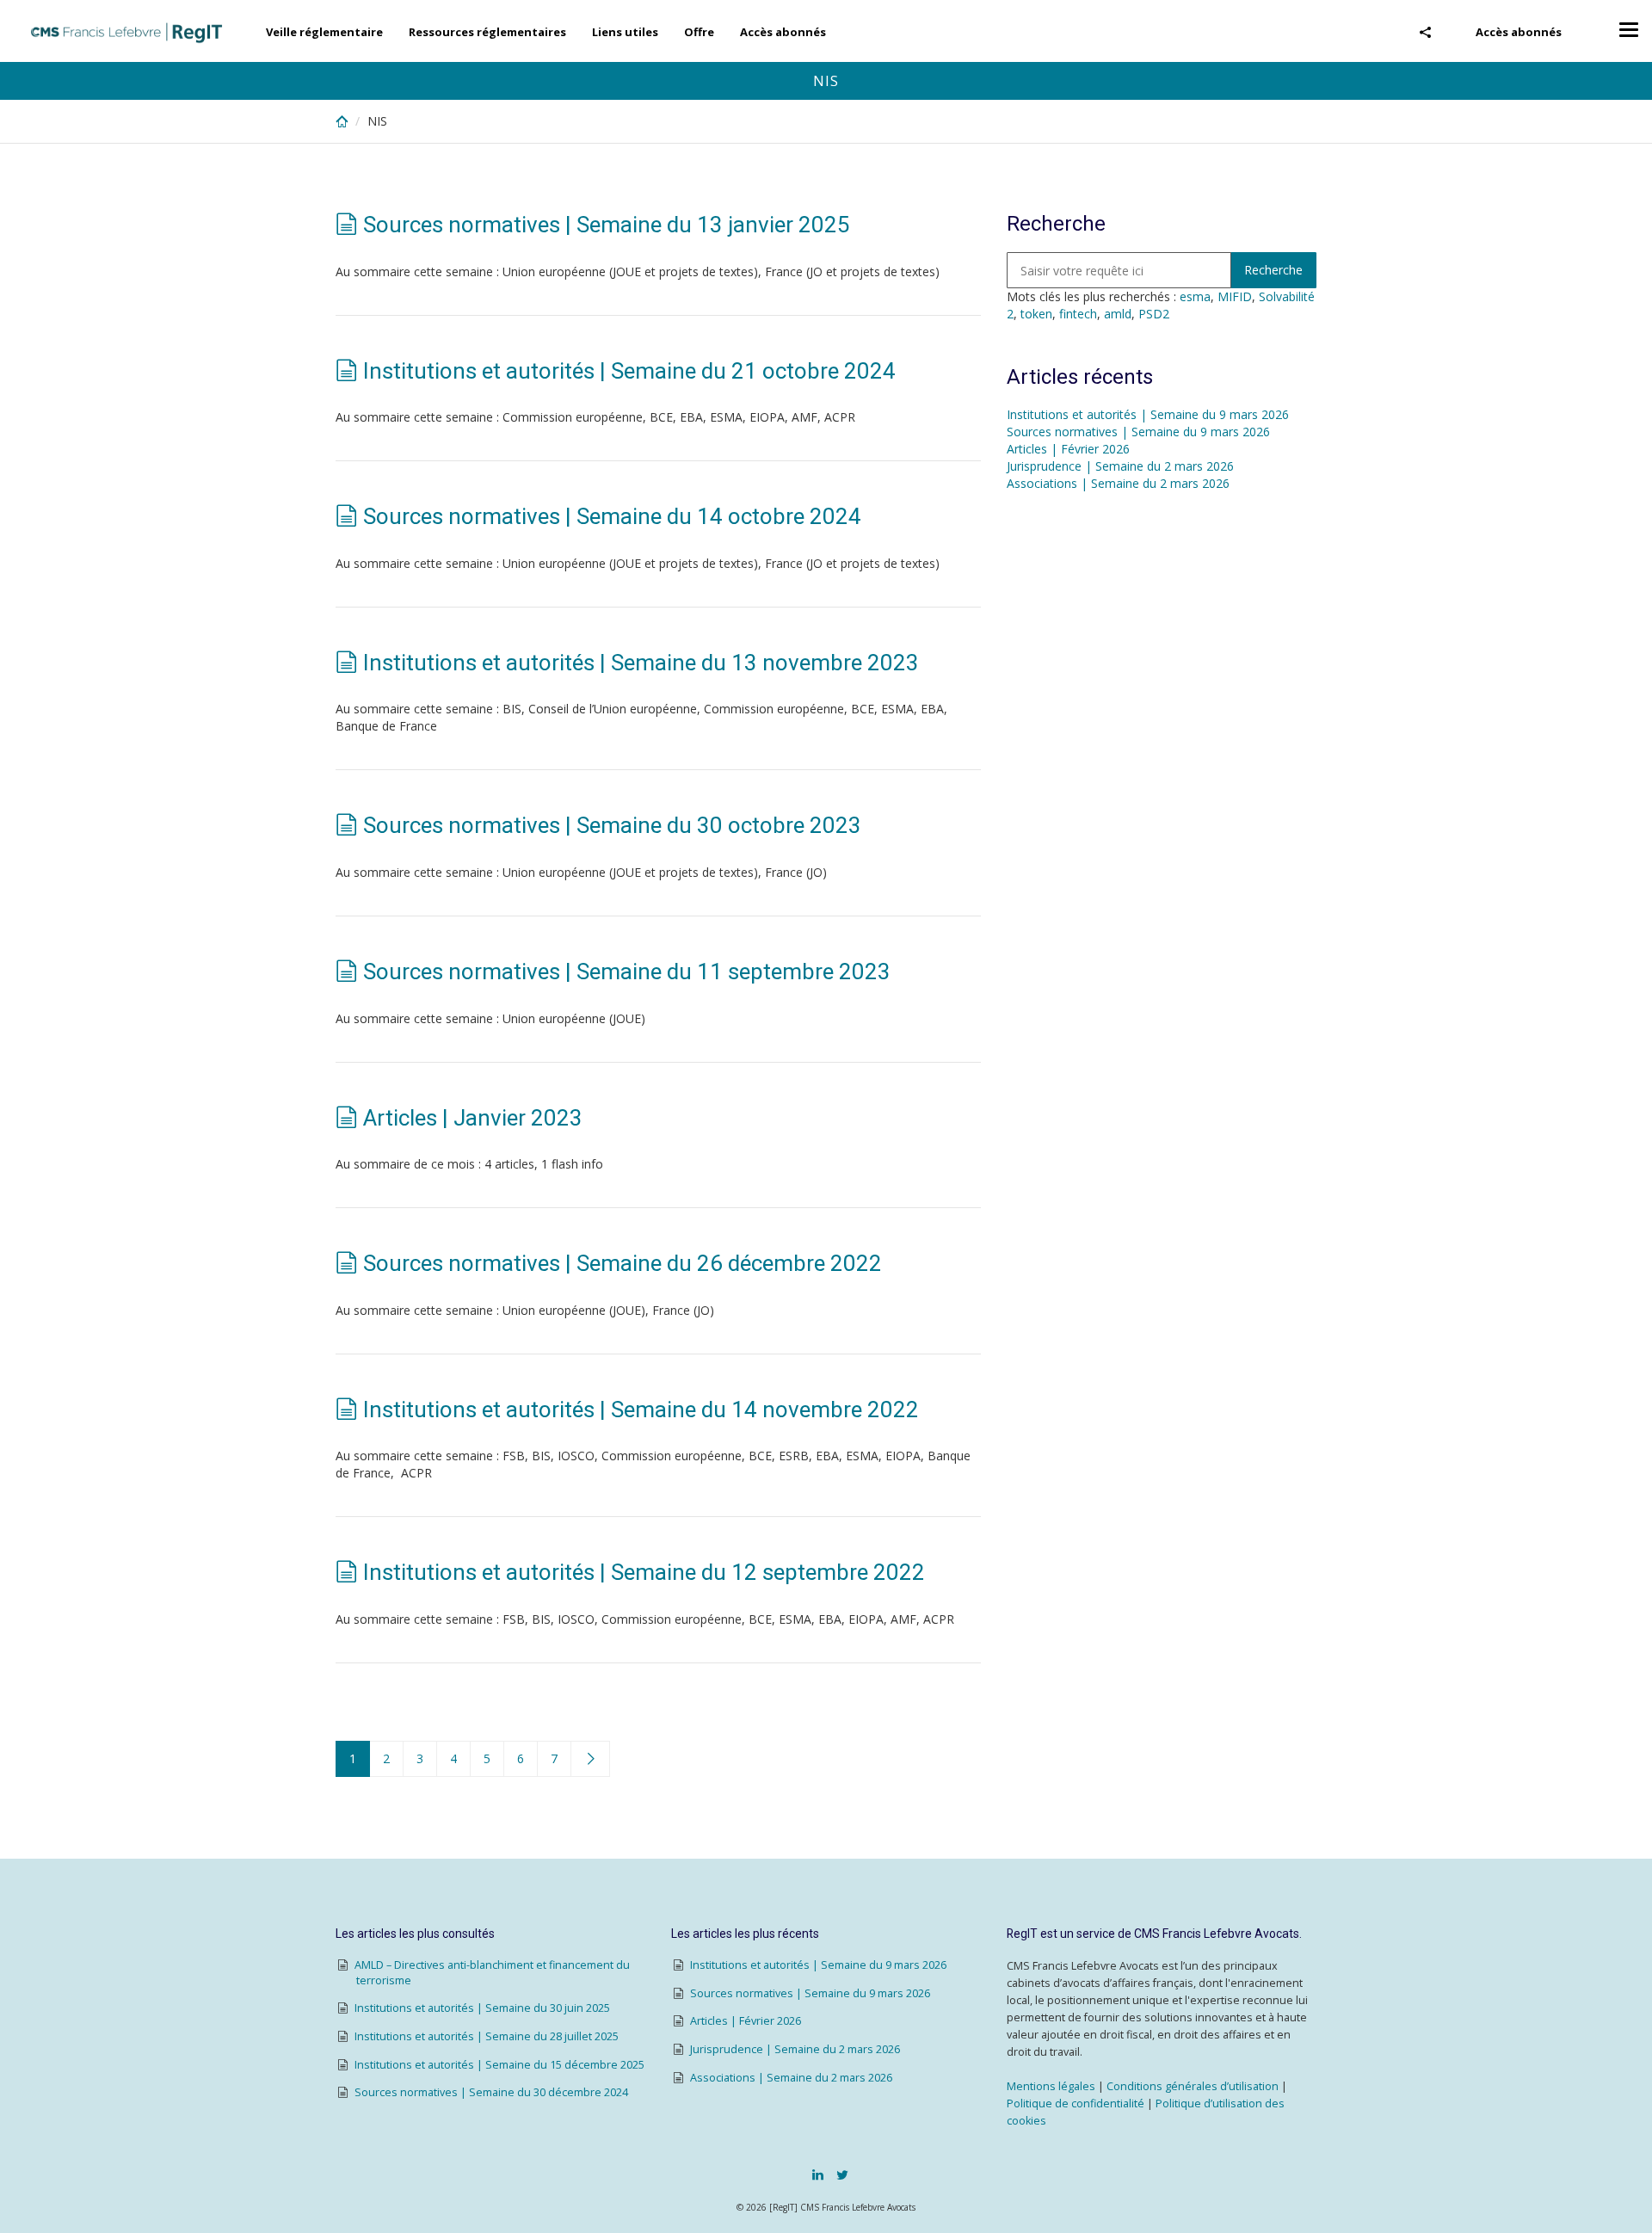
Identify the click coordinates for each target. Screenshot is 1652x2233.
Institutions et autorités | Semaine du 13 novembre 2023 (641, 663)
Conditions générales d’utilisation (1193, 2086)
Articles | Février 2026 (1068, 449)
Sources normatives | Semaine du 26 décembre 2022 (623, 1263)
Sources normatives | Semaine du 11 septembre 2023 (627, 972)
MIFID (1235, 296)
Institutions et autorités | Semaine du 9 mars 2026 (1148, 414)
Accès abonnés (1519, 32)
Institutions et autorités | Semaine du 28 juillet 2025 (487, 2036)
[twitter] (842, 2174)
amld (1118, 314)
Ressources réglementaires (487, 32)
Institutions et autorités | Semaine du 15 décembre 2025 (499, 2065)
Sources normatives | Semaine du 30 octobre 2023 (612, 825)
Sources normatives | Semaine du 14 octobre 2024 (612, 516)
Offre (699, 32)
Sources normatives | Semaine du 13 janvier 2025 (607, 225)
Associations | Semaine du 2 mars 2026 (1118, 483)
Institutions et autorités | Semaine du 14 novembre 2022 (641, 1410)
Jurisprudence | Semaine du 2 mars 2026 (1120, 466)
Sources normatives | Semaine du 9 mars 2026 (1138, 432)
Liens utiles (625, 32)
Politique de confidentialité (1076, 2103)
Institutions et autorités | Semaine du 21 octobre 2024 (629, 371)
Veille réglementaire (324, 32)
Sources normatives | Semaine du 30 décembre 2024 (491, 2092)
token (1036, 314)
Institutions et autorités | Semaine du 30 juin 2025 (482, 2008)
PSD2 (1154, 314)
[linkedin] (818, 2174)
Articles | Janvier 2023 (473, 1118)
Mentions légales (1051, 2086)
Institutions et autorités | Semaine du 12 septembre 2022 (644, 1572)
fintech (1078, 314)
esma (1195, 296)
